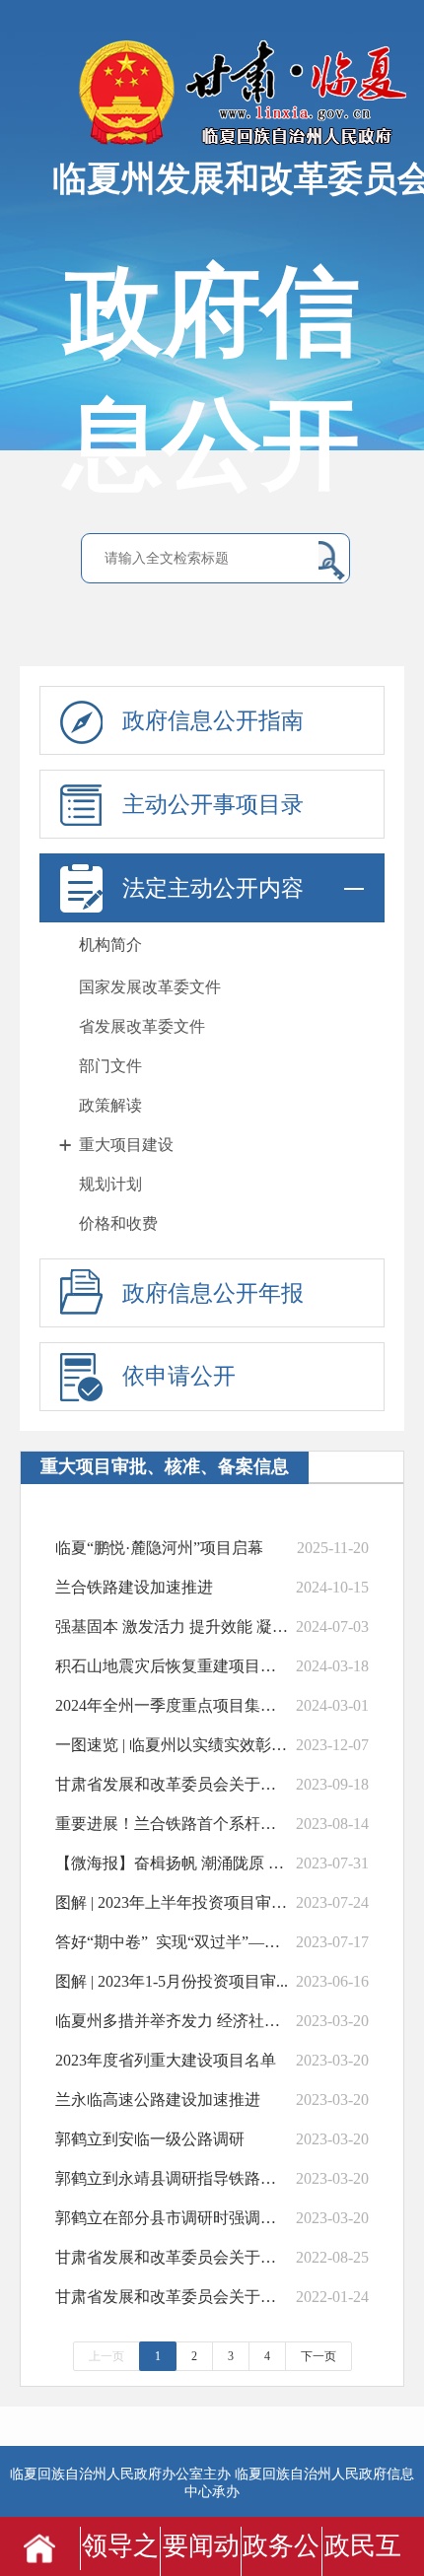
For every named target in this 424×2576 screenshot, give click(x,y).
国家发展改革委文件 (150, 987)
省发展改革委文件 (142, 1026)
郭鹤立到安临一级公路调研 (150, 2139)
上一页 (106, 2356)
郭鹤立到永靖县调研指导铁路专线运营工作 (173, 2178)
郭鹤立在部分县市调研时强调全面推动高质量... (173, 2218)
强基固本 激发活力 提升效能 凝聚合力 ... (173, 1627)
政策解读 (110, 1105)
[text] (207, 559)
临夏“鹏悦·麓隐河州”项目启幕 (159, 1548)
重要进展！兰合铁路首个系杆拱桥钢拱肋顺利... (173, 1824)
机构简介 (110, 945)
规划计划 (110, 1184)
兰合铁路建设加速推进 (134, 1587)
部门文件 (110, 1066)
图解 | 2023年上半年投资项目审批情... (173, 1902)
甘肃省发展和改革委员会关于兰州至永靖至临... (173, 2297)
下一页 (318, 2356)
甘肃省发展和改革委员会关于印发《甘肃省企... (173, 1784)
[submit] (331, 560)
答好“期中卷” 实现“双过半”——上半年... (173, 1942)
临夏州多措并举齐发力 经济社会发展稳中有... (173, 2021)
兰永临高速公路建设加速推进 (158, 2100)
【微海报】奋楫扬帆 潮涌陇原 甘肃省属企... (173, 1863)
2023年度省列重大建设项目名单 (166, 2060)
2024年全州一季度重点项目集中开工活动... (173, 1705)
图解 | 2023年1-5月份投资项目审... (172, 1981)
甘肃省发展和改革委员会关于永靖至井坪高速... (173, 2257)
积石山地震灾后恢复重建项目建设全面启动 (173, 1666)
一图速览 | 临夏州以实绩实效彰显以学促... (173, 1745)
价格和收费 (118, 1223)
